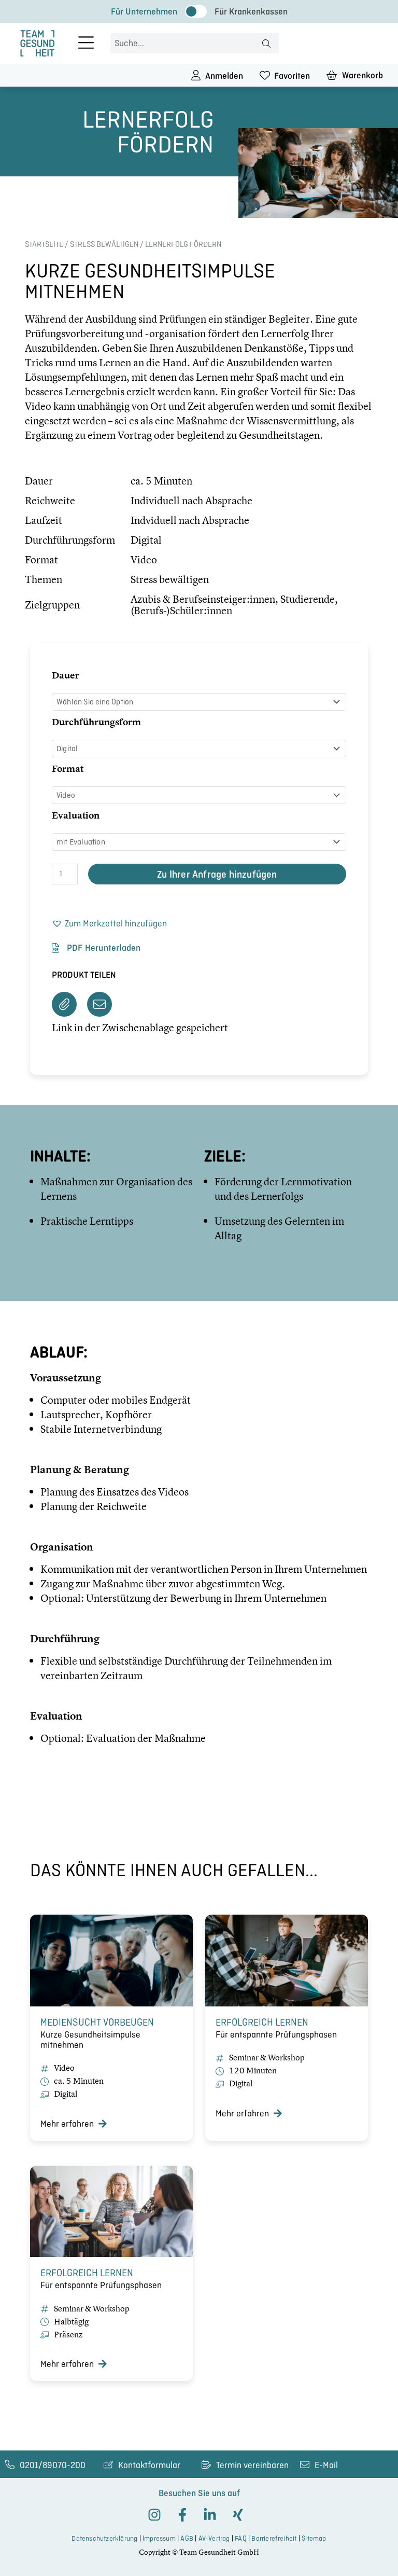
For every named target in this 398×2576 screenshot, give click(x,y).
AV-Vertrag (214, 2538)
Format (68, 768)
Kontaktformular (149, 2465)
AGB (187, 2538)
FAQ (241, 2538)
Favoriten (292, 76)
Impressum (159, 2538)
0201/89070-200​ (53, 2465)
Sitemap (314, 2538)
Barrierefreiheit (274, 2538)
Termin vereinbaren (252, 2465)
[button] (109, 924)
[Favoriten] (265, 75)
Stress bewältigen (104, 244)
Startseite (44, 244)
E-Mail (326, 2465)
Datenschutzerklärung (104, 2538)
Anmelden (224, 76)
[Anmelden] (196, 75)
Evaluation (76, 815)
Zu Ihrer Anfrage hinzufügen (217, 874)
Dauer (66, 675)
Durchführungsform (96, 722)
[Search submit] (266, 44)
